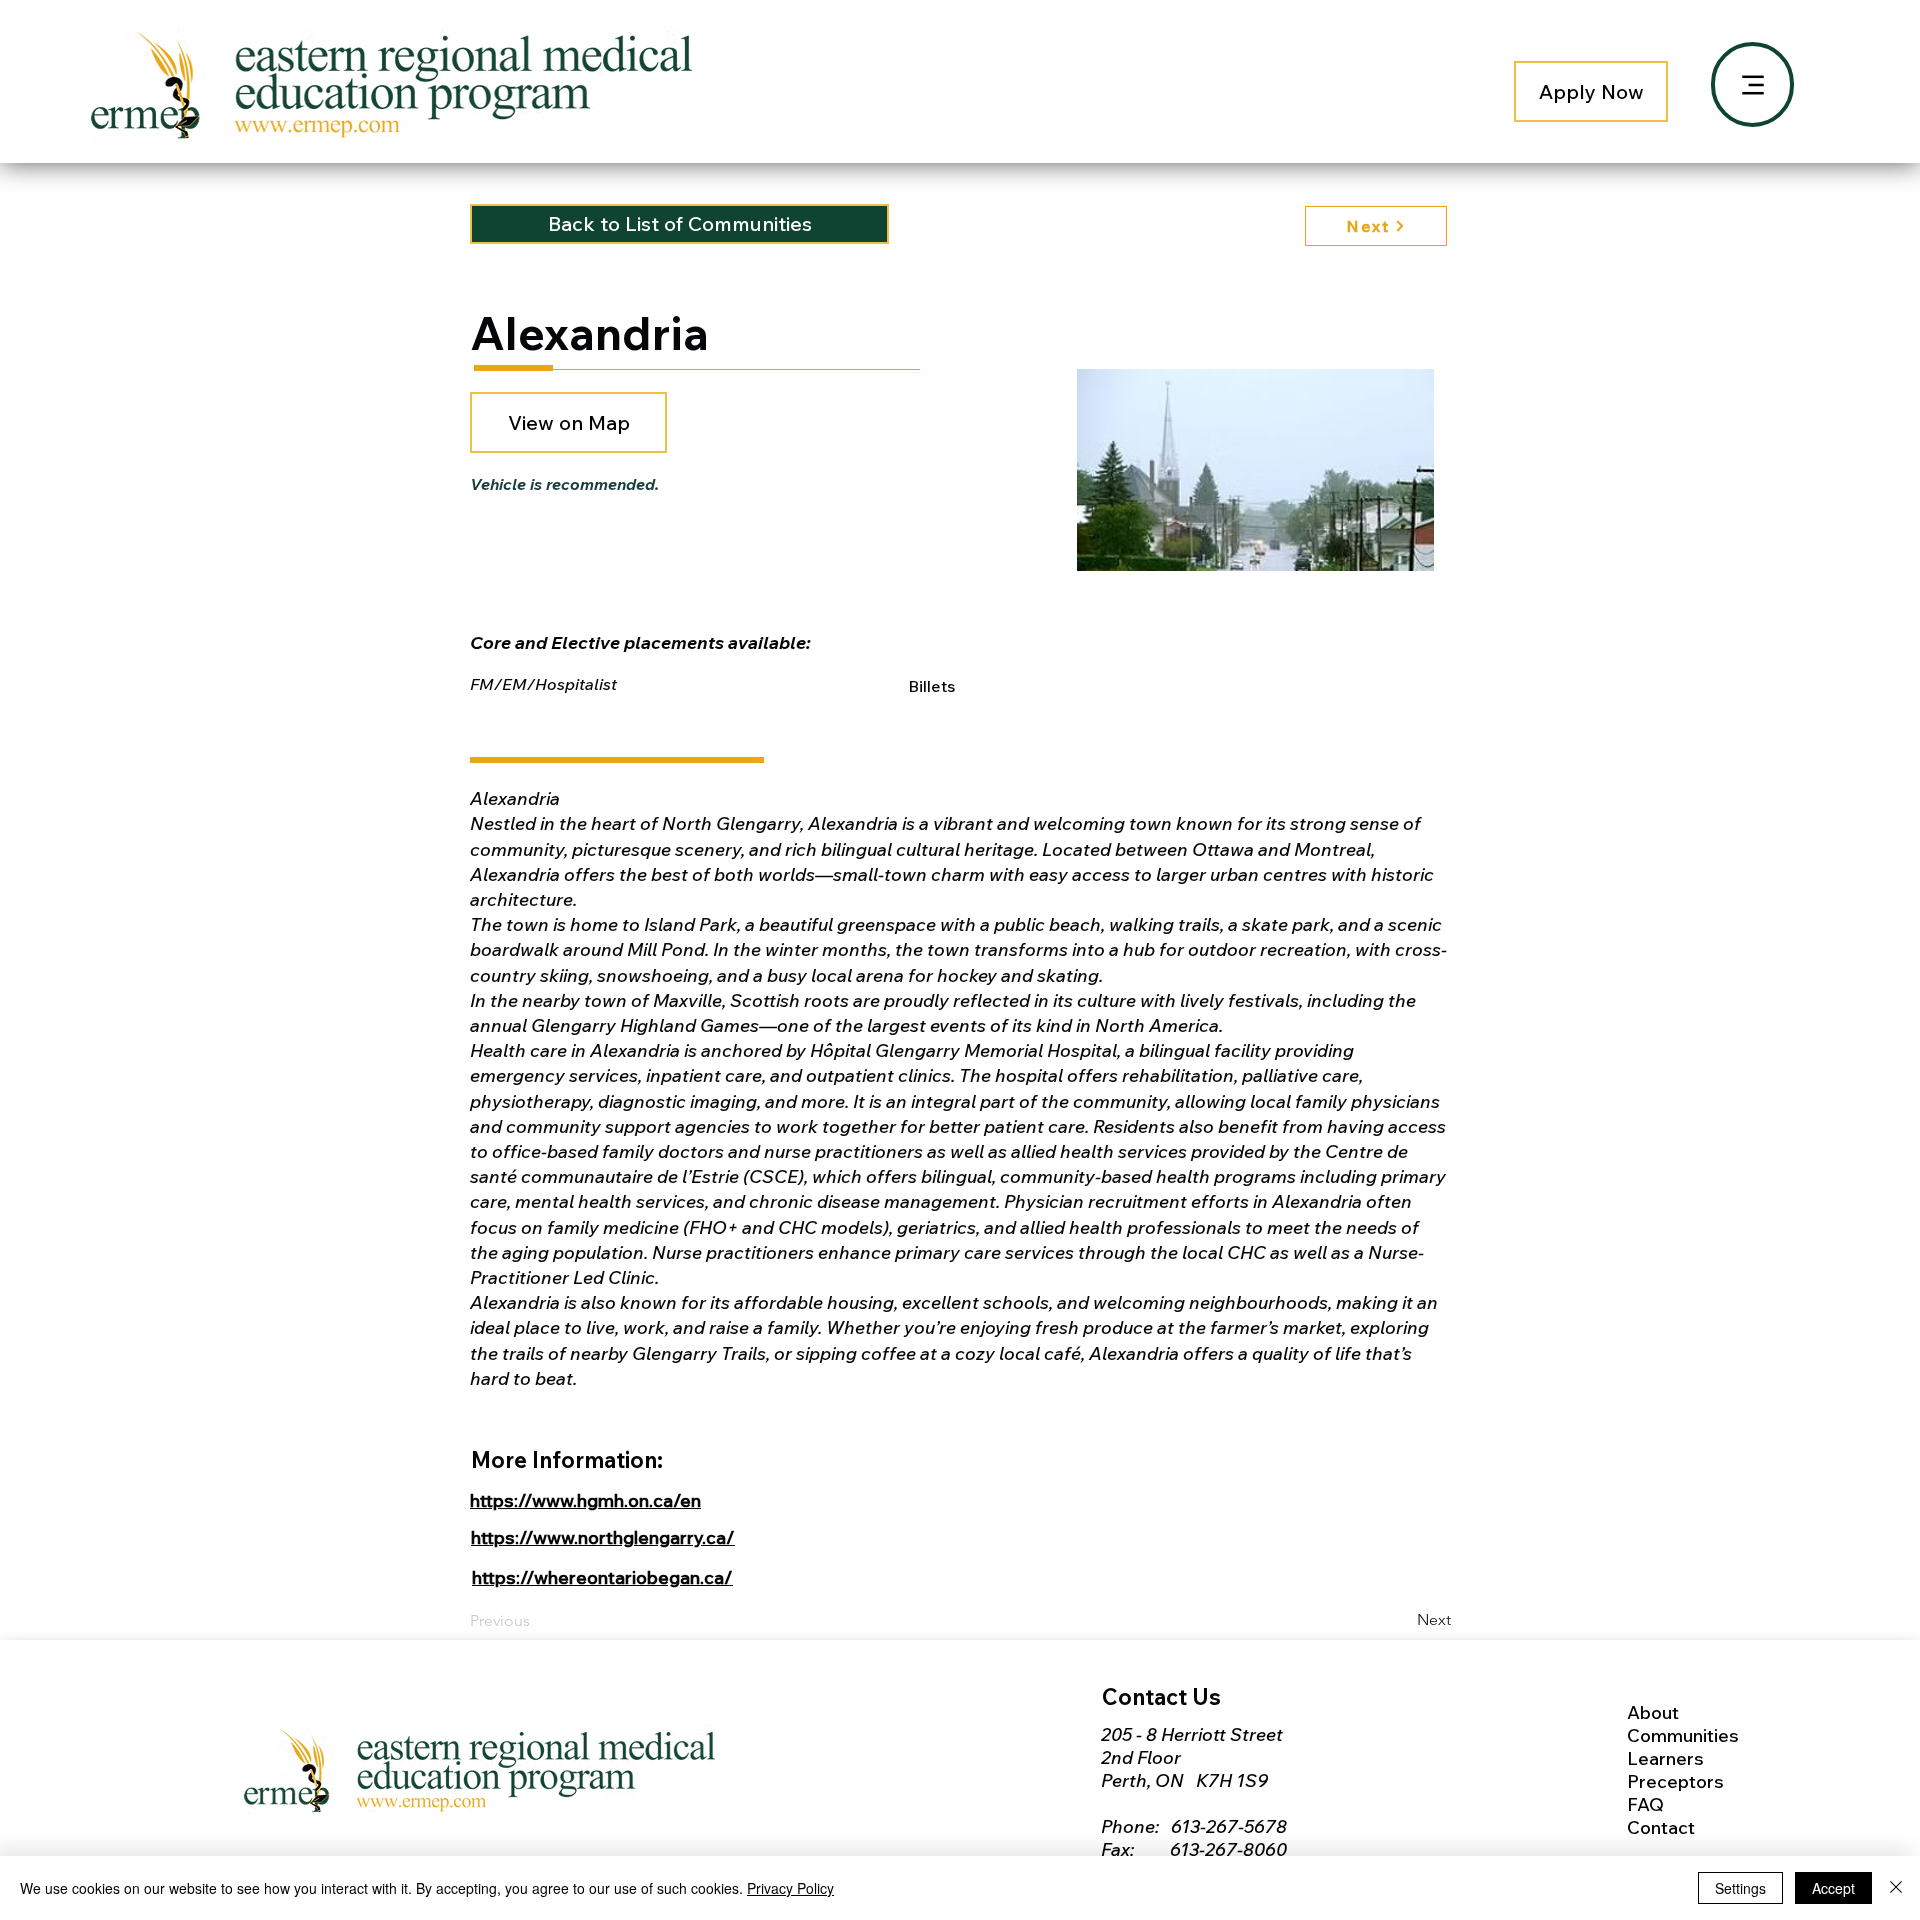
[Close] (1896, 1888)
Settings (1740, 1888)
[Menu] (1752, 84)
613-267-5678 (1229, 1826)
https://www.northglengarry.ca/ (603, 1537)
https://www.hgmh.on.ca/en (585, 1500)
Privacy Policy (790, 1888)
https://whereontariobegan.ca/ (602, 1577)
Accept (1833, 1888)
